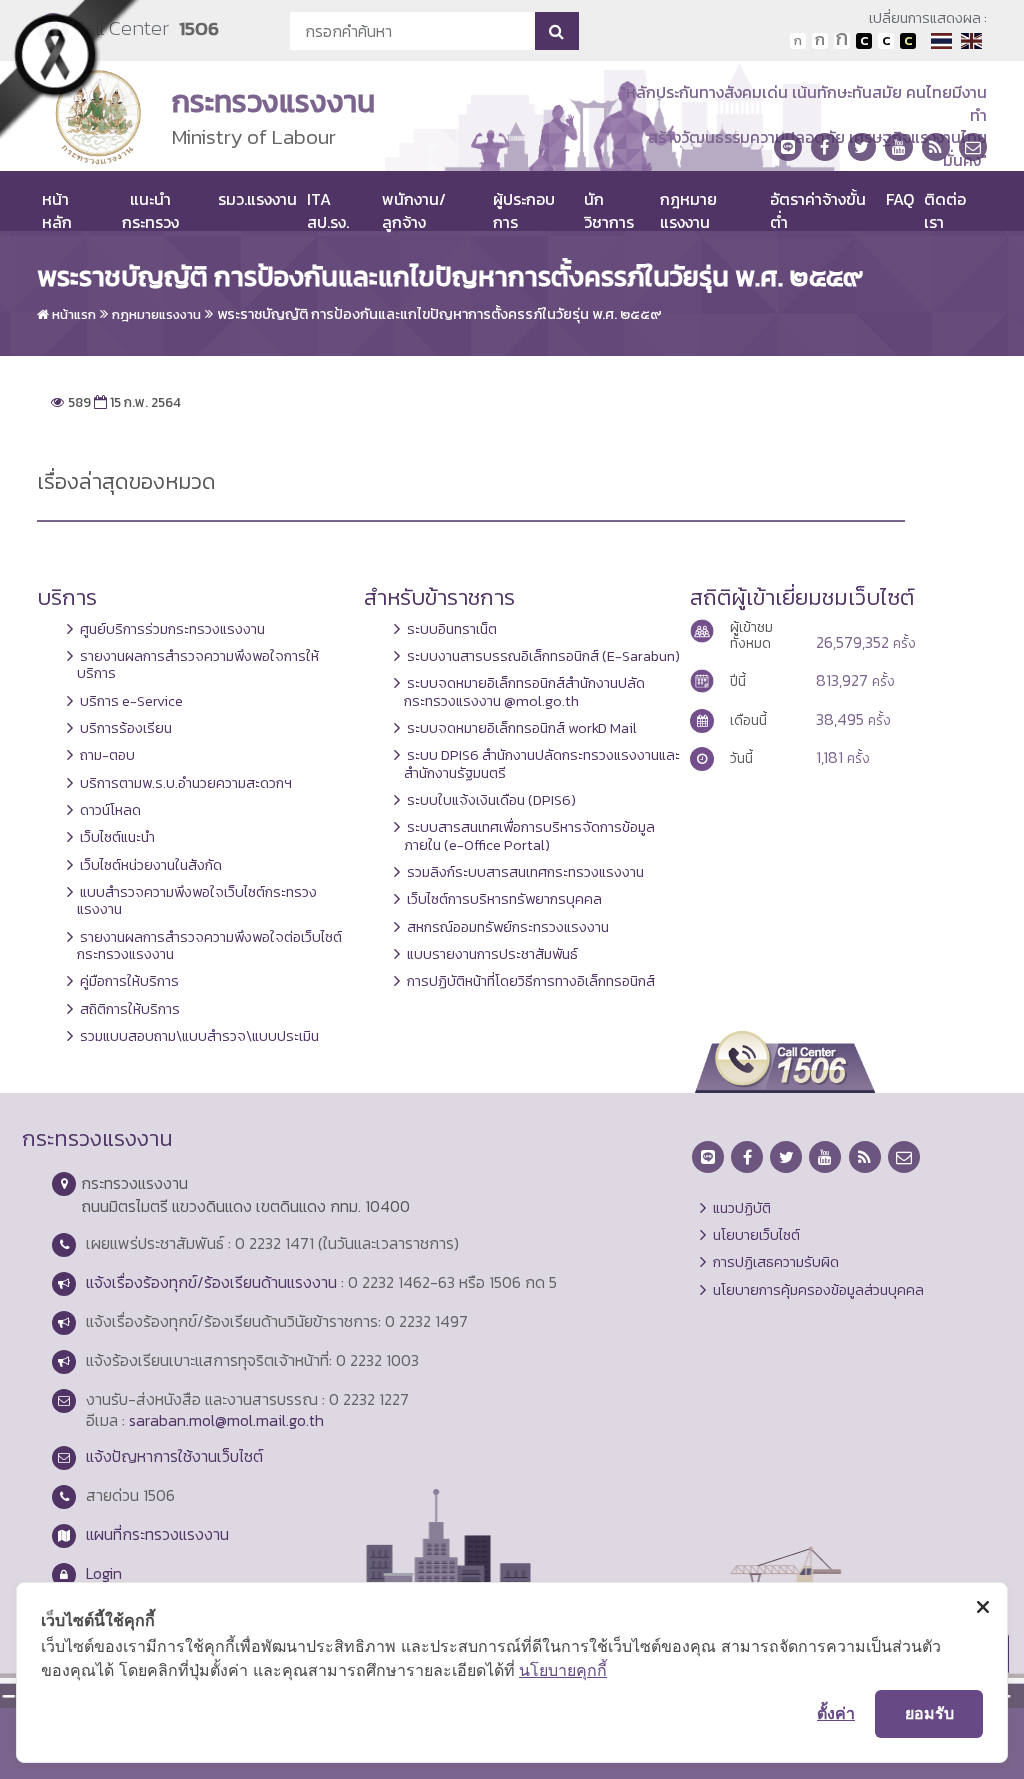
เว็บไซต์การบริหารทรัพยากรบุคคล (504, 899)
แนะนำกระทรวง (150, 210)
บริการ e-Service (131, 701)
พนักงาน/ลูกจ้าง (414, 210)
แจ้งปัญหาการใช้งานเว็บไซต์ (174, 1456)
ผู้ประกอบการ (524, 210)
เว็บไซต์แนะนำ (117, 837)
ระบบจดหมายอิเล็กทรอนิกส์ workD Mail (522, 728)
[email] (973, 147)
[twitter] (862, 147)
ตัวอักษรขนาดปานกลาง (820, 41)
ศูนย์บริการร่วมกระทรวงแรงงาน (172, 629)
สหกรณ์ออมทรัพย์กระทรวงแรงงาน (508, 927)
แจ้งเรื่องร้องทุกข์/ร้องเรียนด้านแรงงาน (211, 1282)
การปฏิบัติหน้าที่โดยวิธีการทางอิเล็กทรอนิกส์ (531, 981)
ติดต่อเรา (945, 210)
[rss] (936, 147)
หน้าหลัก (57, 210)
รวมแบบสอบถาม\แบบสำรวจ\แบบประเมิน (199, 1036)
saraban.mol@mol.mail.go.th (226, 1420)
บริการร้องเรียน (126, 728)
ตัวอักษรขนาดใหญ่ (842, 41)
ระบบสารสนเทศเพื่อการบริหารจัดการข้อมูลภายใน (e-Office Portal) (529, 835)
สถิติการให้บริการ (130, 1009)
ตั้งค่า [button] (836, 1713)
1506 (199, 28)
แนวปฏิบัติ (742, 1208)
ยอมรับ (929, 1713)
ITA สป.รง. (328, 210)
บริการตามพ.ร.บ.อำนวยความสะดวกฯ (186, 783)
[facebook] (825, 147)
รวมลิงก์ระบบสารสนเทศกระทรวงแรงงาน (525, 872)
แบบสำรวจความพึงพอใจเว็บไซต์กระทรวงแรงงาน (197, 900)
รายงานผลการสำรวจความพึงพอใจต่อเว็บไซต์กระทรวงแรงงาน (209, 945)
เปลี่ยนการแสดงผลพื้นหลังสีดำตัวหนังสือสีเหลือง (908, 41)
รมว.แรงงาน (257, 199)
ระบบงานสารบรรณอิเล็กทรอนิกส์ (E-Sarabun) (543, 656)
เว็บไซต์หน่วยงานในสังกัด (151, 865)
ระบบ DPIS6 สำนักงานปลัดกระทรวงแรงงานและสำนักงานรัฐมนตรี (542, 763)
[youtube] (899, 147)
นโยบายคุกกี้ (563, 1670)
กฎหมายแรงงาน (688, 210)
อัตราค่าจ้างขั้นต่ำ (818, 210)
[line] (788, 147)
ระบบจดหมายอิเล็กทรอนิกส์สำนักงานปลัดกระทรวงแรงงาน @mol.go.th (524, 691)
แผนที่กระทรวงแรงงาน (157, 1534)
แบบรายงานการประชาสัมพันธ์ (492, 954)
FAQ (900, 199)
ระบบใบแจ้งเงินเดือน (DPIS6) (491, 800)
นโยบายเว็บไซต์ (756, 1235)
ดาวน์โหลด (110, 810)
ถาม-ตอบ (107, 755)
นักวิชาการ (609, 210)
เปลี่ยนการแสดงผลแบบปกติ (886, 41)
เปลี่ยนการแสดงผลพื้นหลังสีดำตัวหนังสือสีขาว (864, 41)
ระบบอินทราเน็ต (452, 629)
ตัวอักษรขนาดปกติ (798, 41)
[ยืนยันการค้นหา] (556, 31)
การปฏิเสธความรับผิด (776, 1262)
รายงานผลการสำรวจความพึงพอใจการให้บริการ (198, 664)
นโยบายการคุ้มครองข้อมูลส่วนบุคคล (818, 1290)
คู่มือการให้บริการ (129, 981)
